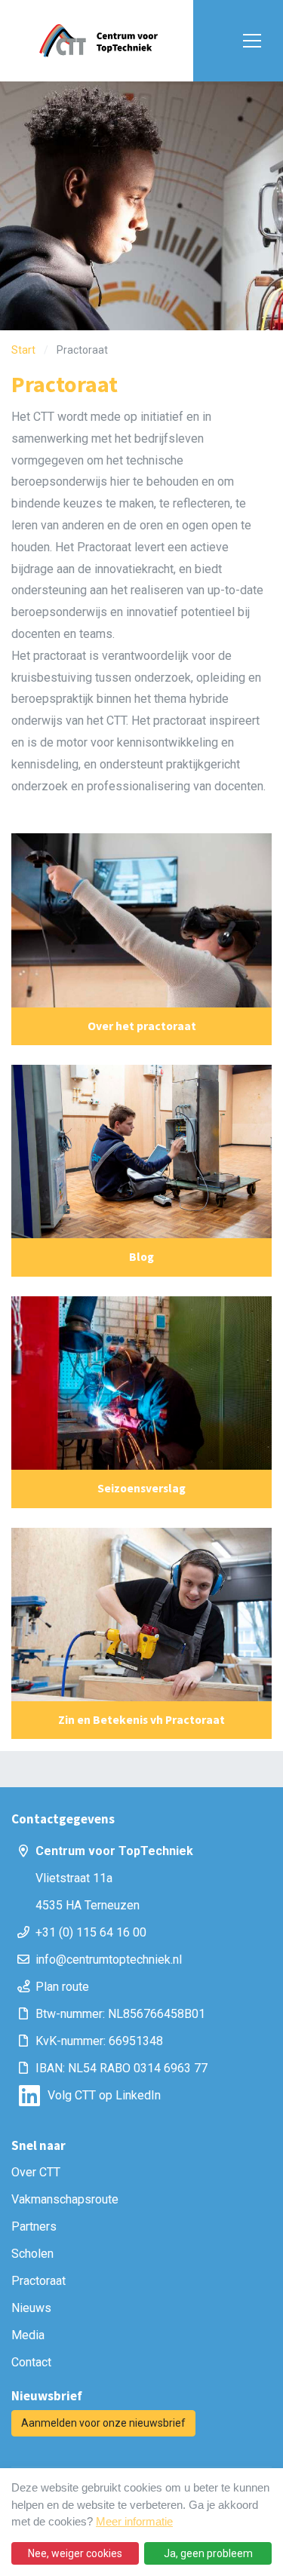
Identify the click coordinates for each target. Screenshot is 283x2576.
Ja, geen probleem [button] (208, 2553)
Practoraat (38, 2281)
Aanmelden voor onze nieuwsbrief (103, 2423)
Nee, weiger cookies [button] (75, 2553)
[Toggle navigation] (249, 41)
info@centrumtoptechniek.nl (109, 1960)
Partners (34, 2226)
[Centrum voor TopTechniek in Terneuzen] (98, 41)
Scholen (32, 2254)
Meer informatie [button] (134, 2521)
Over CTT (36, 2172)
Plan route (62, 1987)
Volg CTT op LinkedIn (104, 2095)
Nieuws (31, 2308)
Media (28, 2335)
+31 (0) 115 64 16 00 (91, 1932)
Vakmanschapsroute (65, 2199)
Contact (31, 2362)
